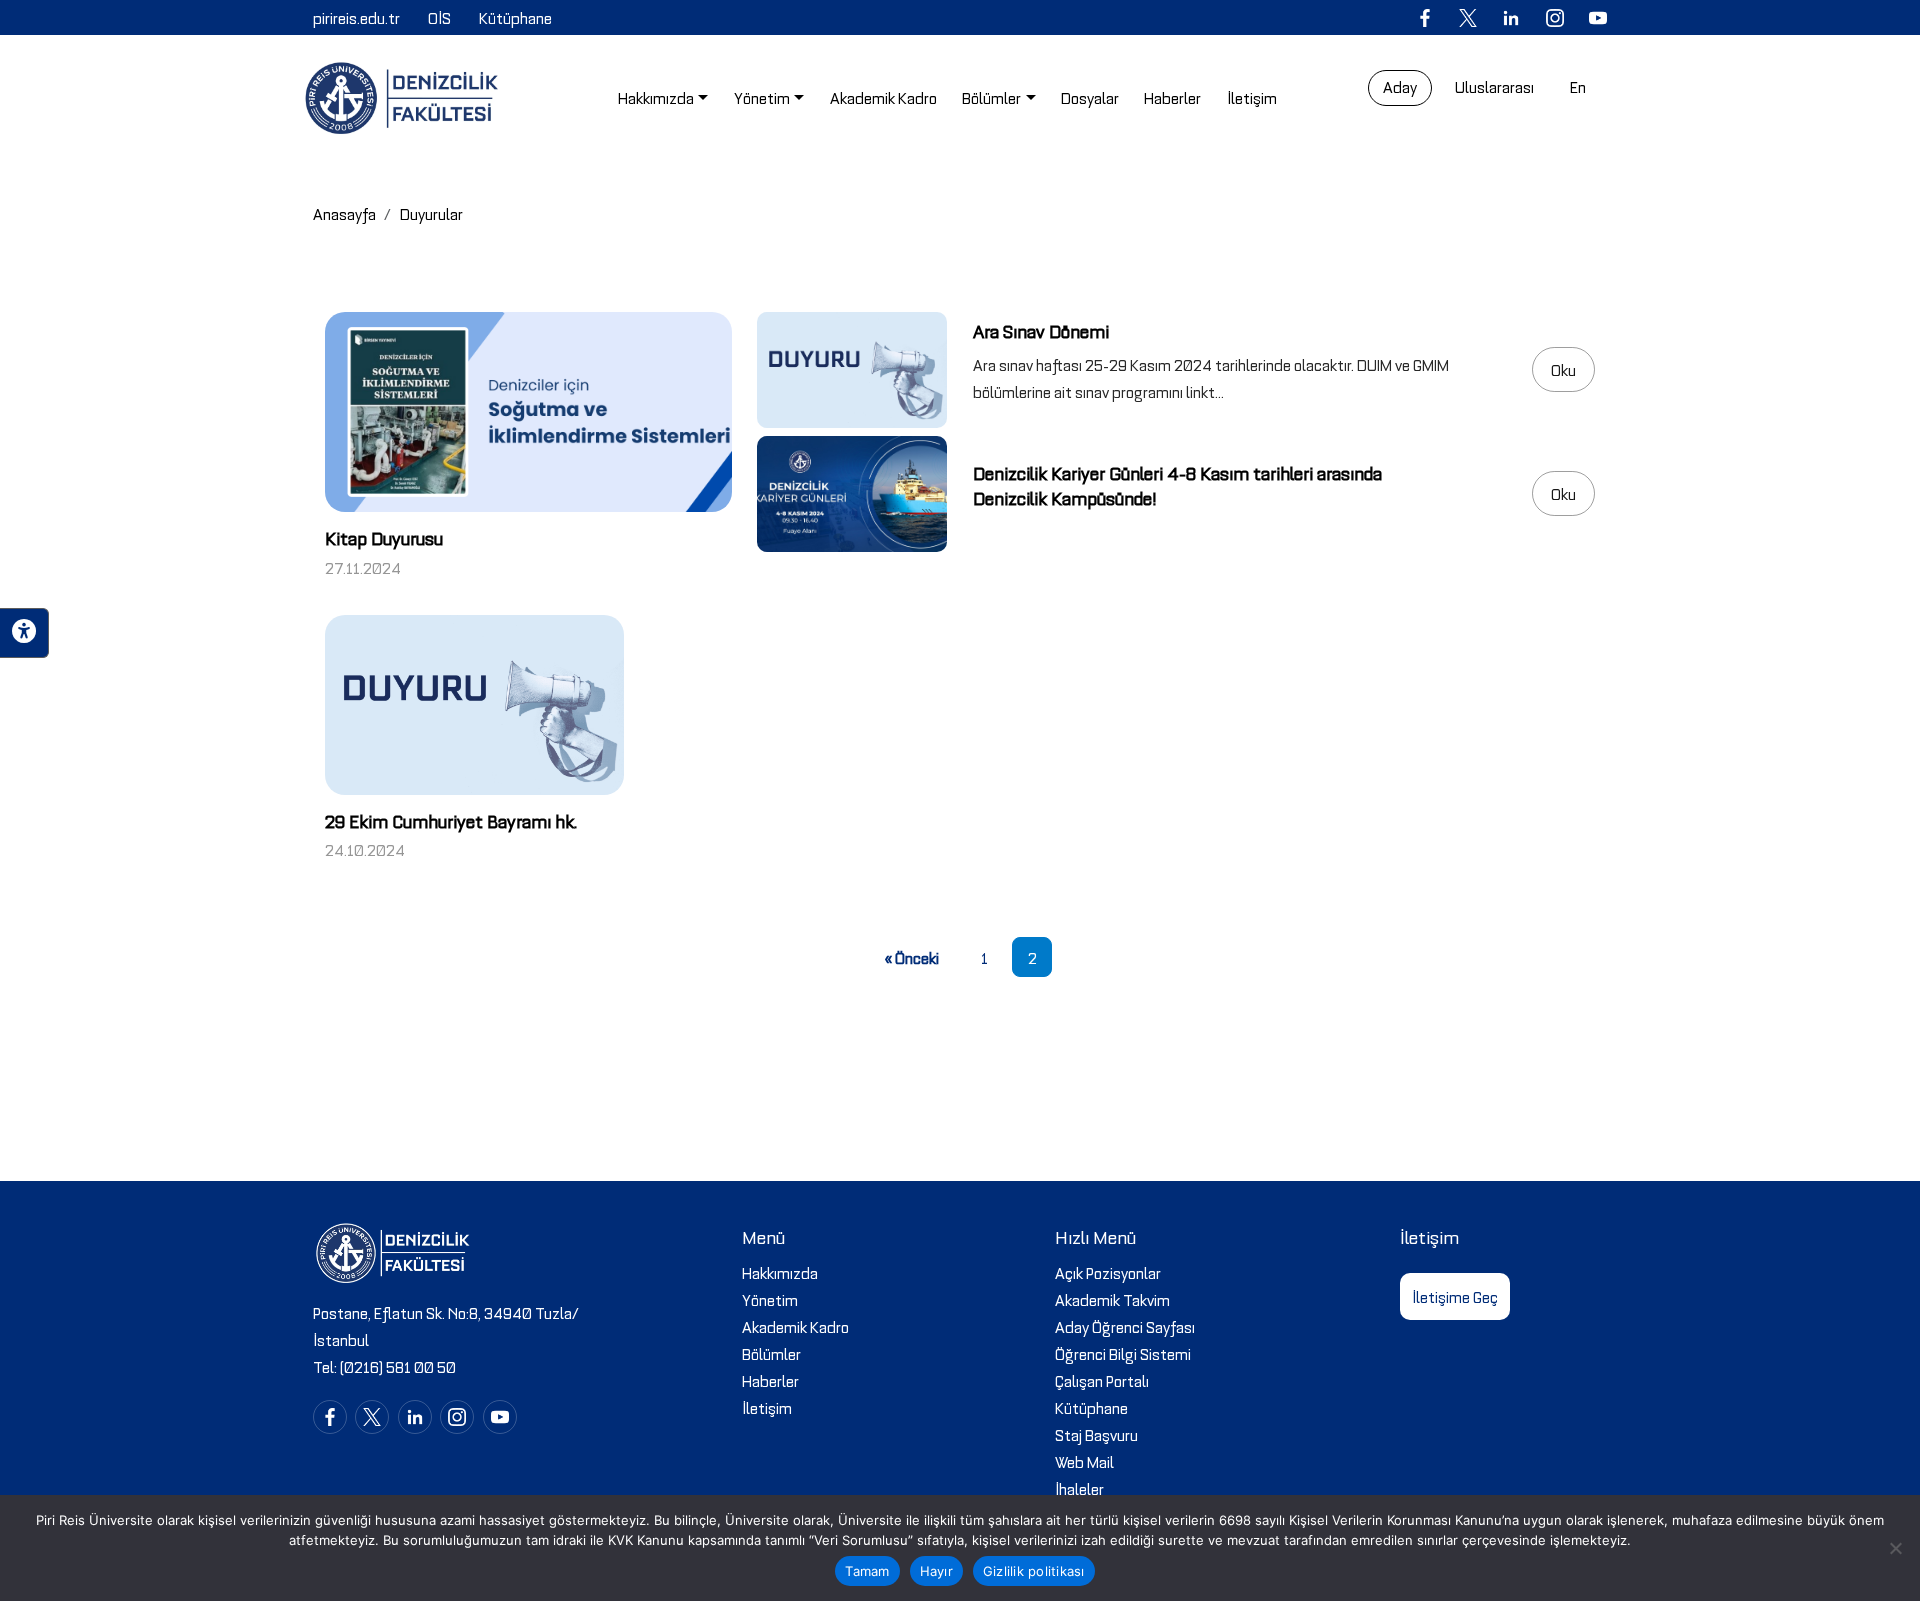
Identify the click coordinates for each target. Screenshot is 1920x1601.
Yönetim (770, 1299)
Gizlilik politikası (1034, 1571)
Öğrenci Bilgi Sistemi (1123, 1353)
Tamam (867, 1571)
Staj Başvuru (1096, 1434)
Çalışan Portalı (1102, 1380)
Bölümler (771, 1353)
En (1578, 86)
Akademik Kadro (795, 1326)
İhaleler (1079, 1488)
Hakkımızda (780, 1272)
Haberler (770, 1380)
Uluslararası (1494, 86)
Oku (1563, 369)
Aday (1400, 86)
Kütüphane (1091, 1407)
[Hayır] (1895, 1548)
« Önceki (912, 957)
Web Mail (1084, 1461)
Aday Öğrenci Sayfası (1125, 1326)
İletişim (767, 1407)
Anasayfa (344, 213)
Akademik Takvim (1112, 1299)
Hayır (936, 1571)
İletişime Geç (1455, 1296)
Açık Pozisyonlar (1108, 1272)
